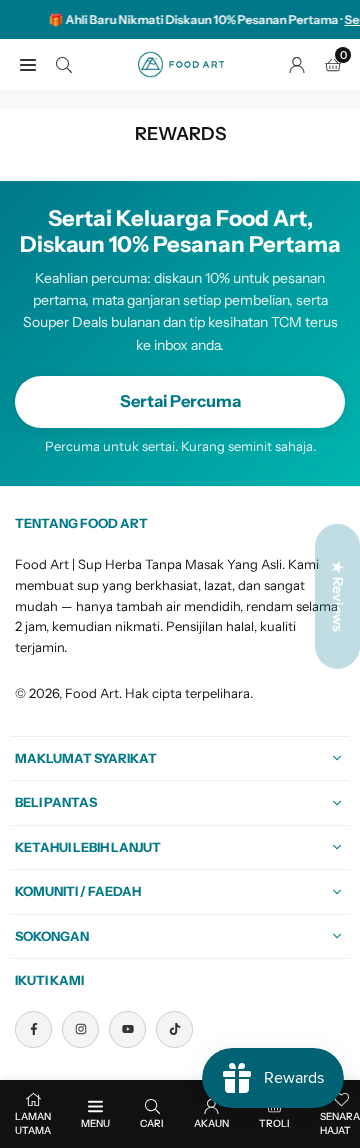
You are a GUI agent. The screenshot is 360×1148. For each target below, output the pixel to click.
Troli (274, 1123)
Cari (152, 1123)
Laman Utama (33, 1123)
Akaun (211, 1123)
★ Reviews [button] (338, 596)
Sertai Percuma (180, 401)
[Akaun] (297, 64)
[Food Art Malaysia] (181, 62)
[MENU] (28, 64)
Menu (95, 1123)
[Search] (64, 64)
